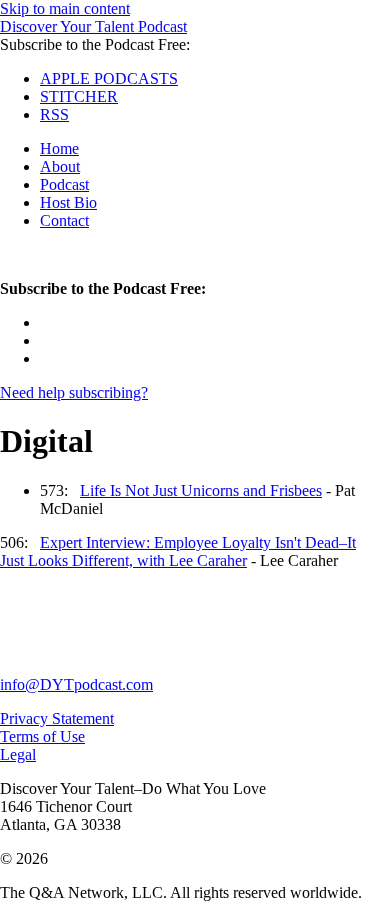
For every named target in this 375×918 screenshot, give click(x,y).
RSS (54, 114)
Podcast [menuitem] (64, 184)
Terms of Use (42, 736)
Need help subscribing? (74, 392)
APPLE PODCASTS (109, 78)
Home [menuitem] (59, 148)
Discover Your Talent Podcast (93, 26)
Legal (18, 754)
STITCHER (79, 96)
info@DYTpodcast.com (76, 684)
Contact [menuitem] (64, 220)
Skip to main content (65, 8)
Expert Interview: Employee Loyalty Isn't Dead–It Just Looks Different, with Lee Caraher (178, 551)
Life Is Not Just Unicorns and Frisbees (201, 490)
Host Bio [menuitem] (68, 202)
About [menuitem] (60, 166)
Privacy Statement (57, 718)
